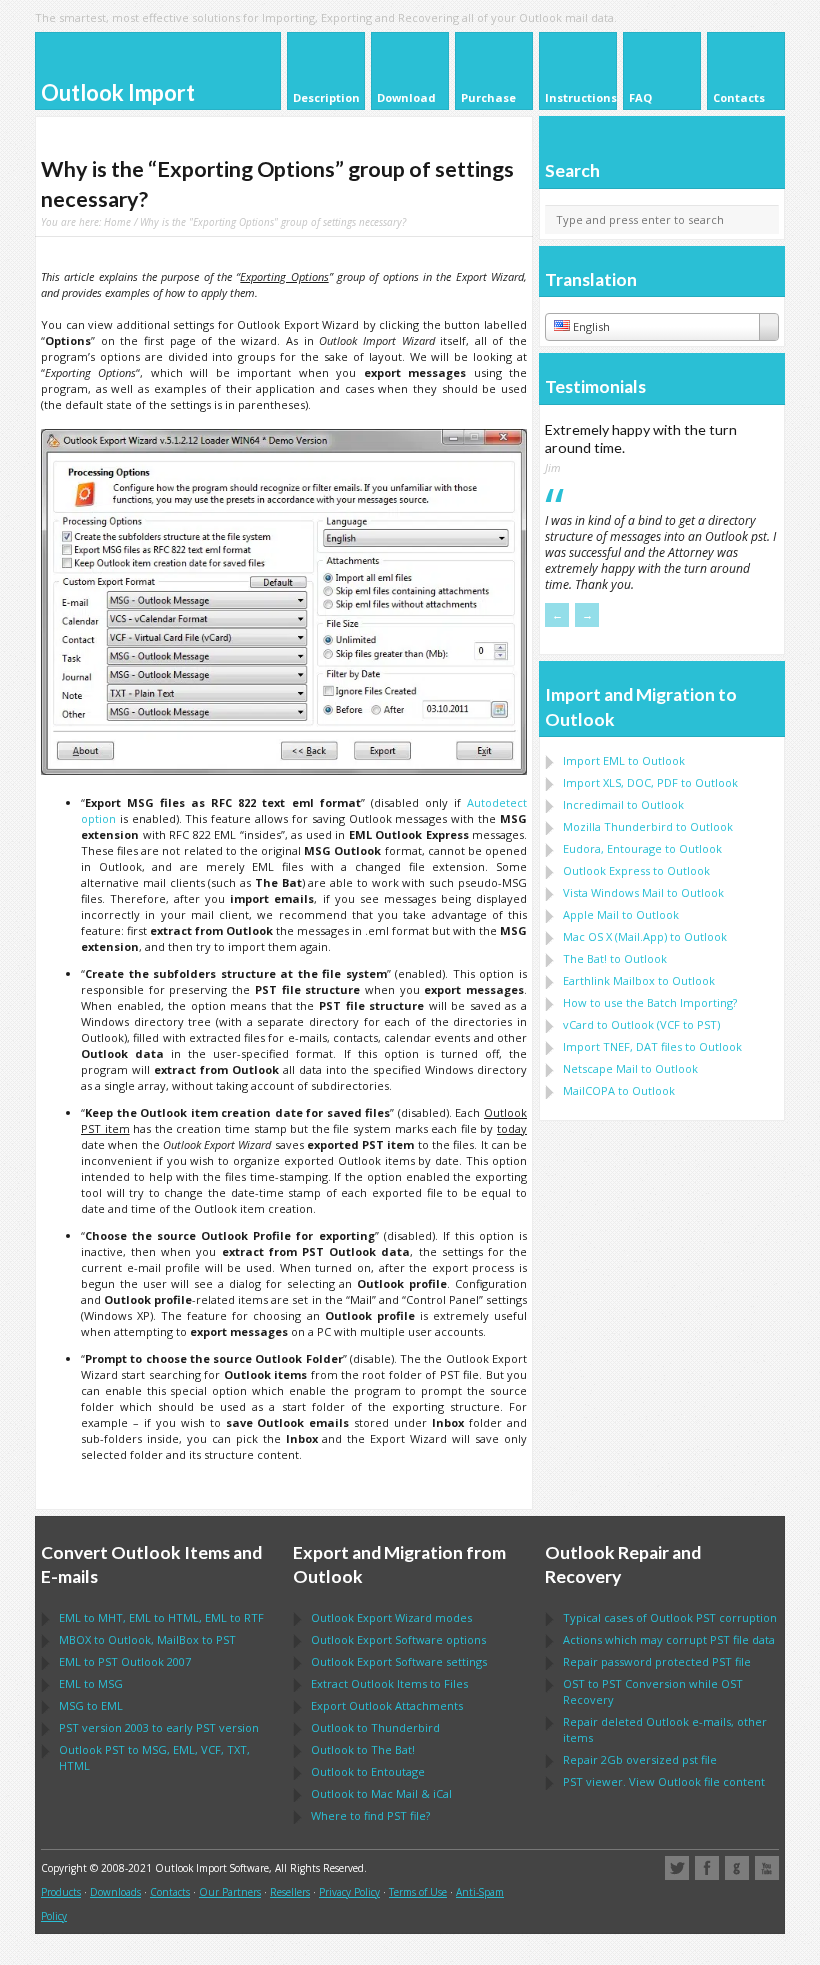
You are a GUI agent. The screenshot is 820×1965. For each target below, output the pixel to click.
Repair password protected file (657, 1661)
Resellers (290, 1892)
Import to (624, 760)
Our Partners (230, 1892)
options (398, 1639)
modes (391, 1617)
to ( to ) (641, 1024)
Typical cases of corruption (670, 1617)
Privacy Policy (349, 1892)
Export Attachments (387, 1705)
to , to (147, 1639)
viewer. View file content (664, 1781)
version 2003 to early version (159, 1727)
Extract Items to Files (389, 1683)
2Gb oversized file (640, 1759)
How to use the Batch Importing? (650, 1002)
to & (381, 1793)
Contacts (170, 1892)
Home (117, 222)
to (648, 826)
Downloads (115, 1892)
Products (61, 1892)
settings (399, 1661)
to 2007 (125, 1661)
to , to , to (161, 1617)
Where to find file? (370, 1815)
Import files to (652, 1046)
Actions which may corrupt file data (669, 1639)
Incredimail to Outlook (623, 804)
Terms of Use (418, 1892)
